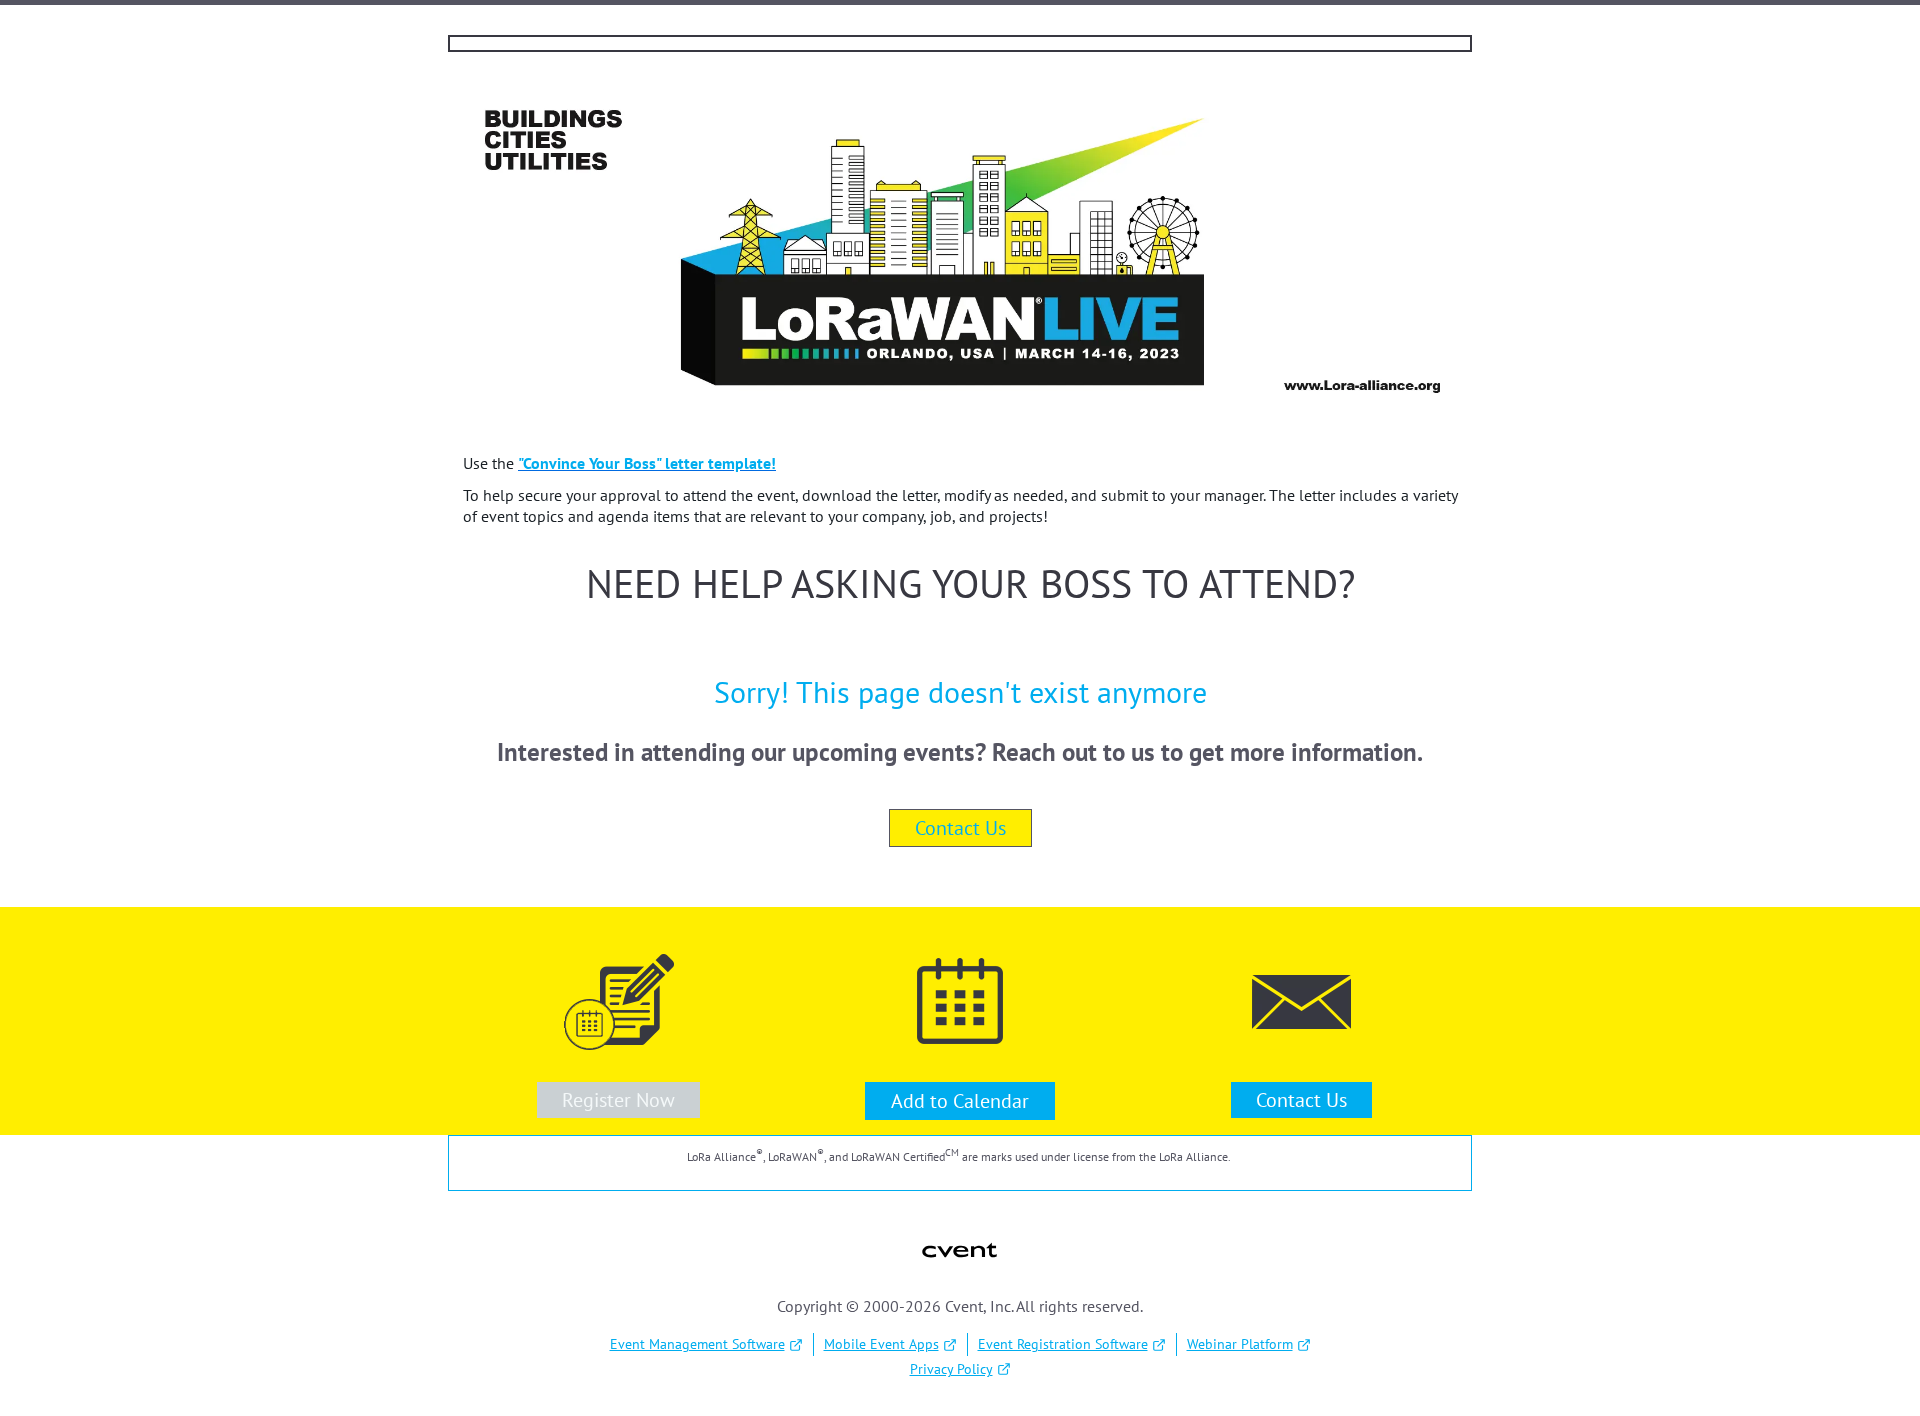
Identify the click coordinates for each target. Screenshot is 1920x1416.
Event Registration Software (1063, 1344)
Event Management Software (697, 1344)
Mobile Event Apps (881, 1344)
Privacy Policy (951, 1369)
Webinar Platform (1240, 1344)
